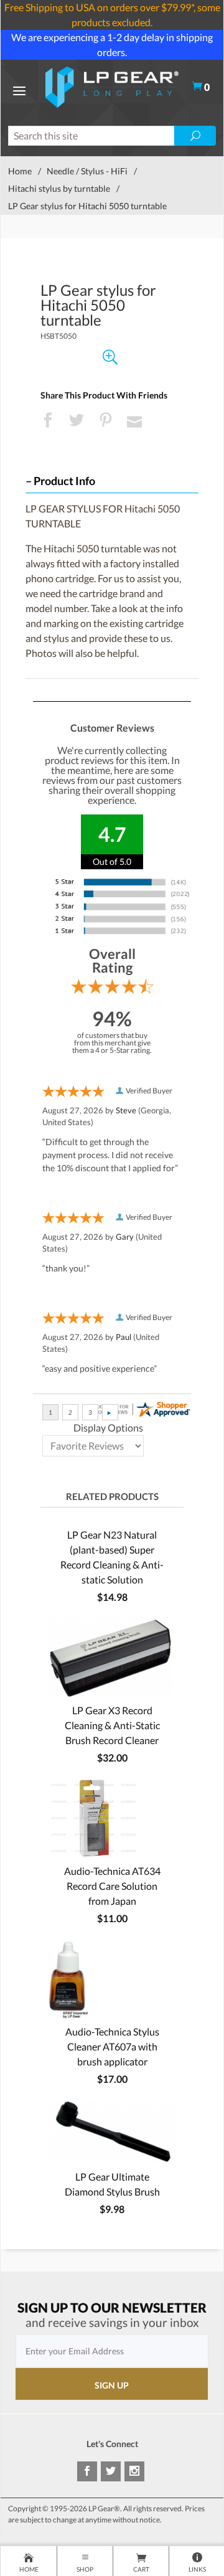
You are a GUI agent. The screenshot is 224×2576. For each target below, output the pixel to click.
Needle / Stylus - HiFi (87, 171)
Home (20, 171)
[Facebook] (87, 2471)
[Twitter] (111, 2471)
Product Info (64, 481)
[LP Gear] (112, 86)
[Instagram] (134, 2471)
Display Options (108, 1427)
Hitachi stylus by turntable (59, 188)
